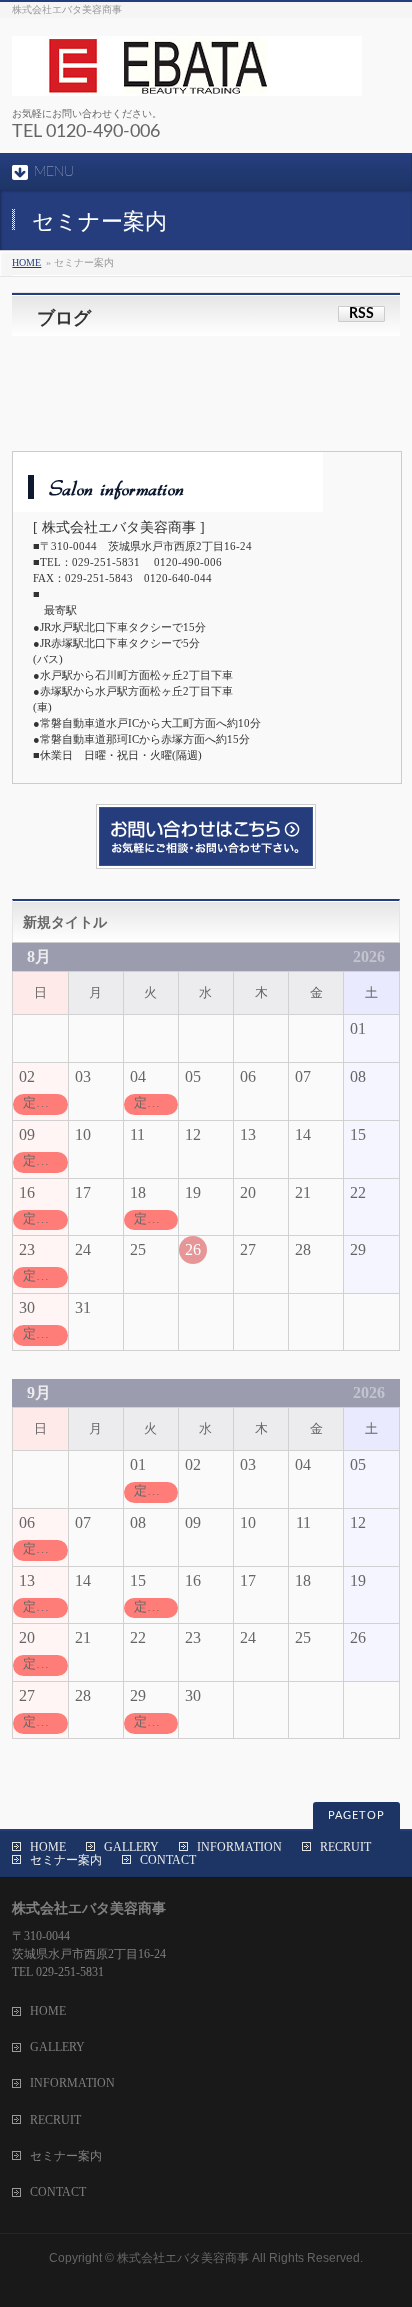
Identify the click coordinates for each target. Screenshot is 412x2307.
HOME (26, 262)
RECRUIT (345, 1847)
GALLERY (131, 1847)
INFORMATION (239, 1847)
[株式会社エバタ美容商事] (187, 73)
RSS (361, 314)
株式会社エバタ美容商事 (183, 2258)
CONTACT (168, 1860)
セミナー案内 (66, 1860)
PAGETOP (356, 1815)
